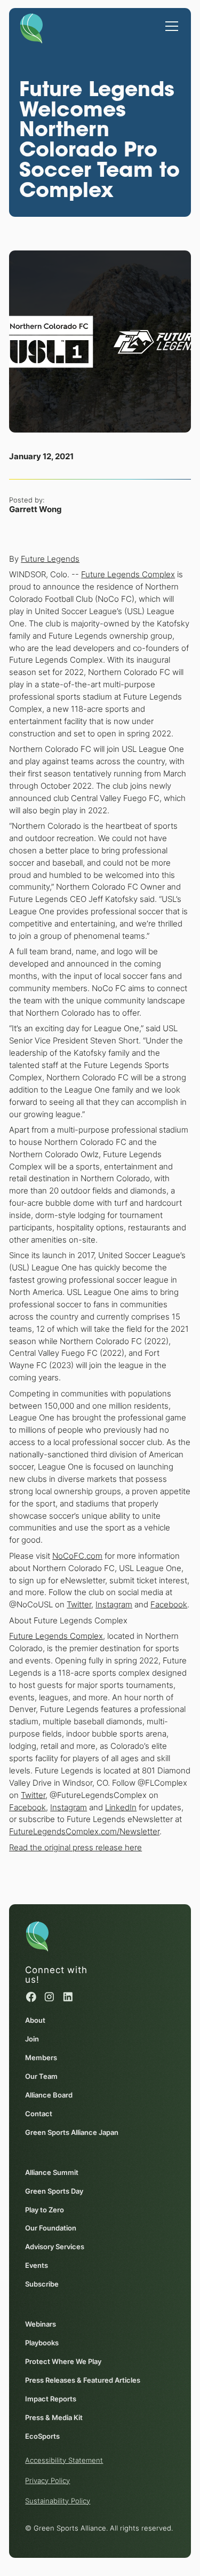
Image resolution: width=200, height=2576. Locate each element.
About (35, 2020)
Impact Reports (51, 2399)
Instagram (114, 1604)
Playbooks (42, 2343)
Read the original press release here (75, 1847)
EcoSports (42, 2436)
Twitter (79, 1604)
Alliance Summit (52, 2172)
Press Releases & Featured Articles (83, 2380)
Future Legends (50, 559)
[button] (170, 21)
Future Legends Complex (128, 574)
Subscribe (42, 2284)
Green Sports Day (54, 2191)
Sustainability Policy (58, 2501)
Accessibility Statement (64, 2460)
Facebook (169, 1604)
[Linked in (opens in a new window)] (68, 1997)
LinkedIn (121, 1807)
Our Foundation (51, 2228)
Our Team (41, 2076)
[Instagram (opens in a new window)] (49, 1997)
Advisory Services (55, 2247)
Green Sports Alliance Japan (72, 2132)
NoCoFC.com (77, 1556)
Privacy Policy (47, 2480)
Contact (39, 2114)
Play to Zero (45, 2210)
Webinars (41, 2324)
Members (41, 2057)
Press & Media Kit (54, 2417)
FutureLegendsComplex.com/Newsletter (84, 1831)
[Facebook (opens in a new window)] (31, 1997)
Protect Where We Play (63, 2361)
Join (32, 2039)
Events (37, 2265)
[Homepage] (31, 26)
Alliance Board (49, 2095)
